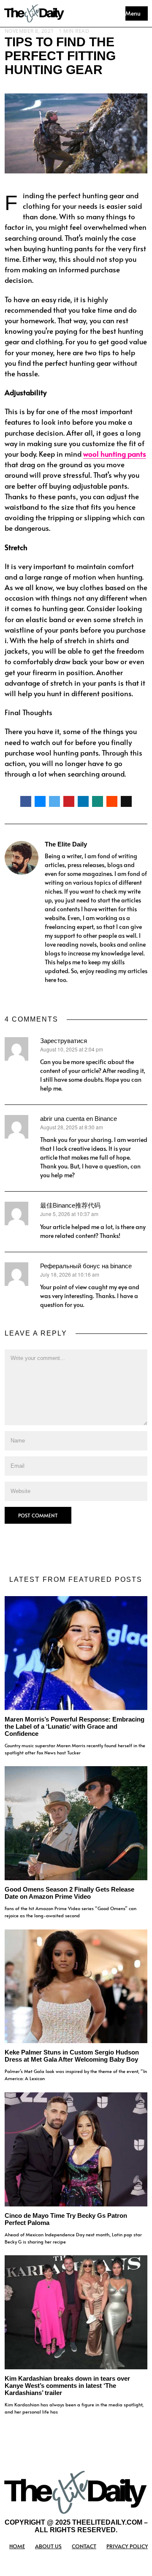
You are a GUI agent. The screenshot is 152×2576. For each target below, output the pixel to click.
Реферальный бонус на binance (86, 1266)
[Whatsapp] (98, 801)
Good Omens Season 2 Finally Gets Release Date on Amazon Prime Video (69, 1893)
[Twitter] (54, 801)
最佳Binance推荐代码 (70, 1205)
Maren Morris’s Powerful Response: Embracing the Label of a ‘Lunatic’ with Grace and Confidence (75, 1726)
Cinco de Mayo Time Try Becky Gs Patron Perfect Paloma (66, 2219)
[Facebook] (26, 801)
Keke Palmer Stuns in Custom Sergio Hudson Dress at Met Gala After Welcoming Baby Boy (72, 2056)
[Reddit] (112, 801)
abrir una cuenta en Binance (79, 1119)
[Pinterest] (69, 801)
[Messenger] (40, 801)
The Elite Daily (66, 844)
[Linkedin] (83, 801)
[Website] (49, 994)
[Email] (126, 801)
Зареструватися (64, 1041)
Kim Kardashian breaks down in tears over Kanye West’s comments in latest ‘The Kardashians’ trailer (67, 2386)
